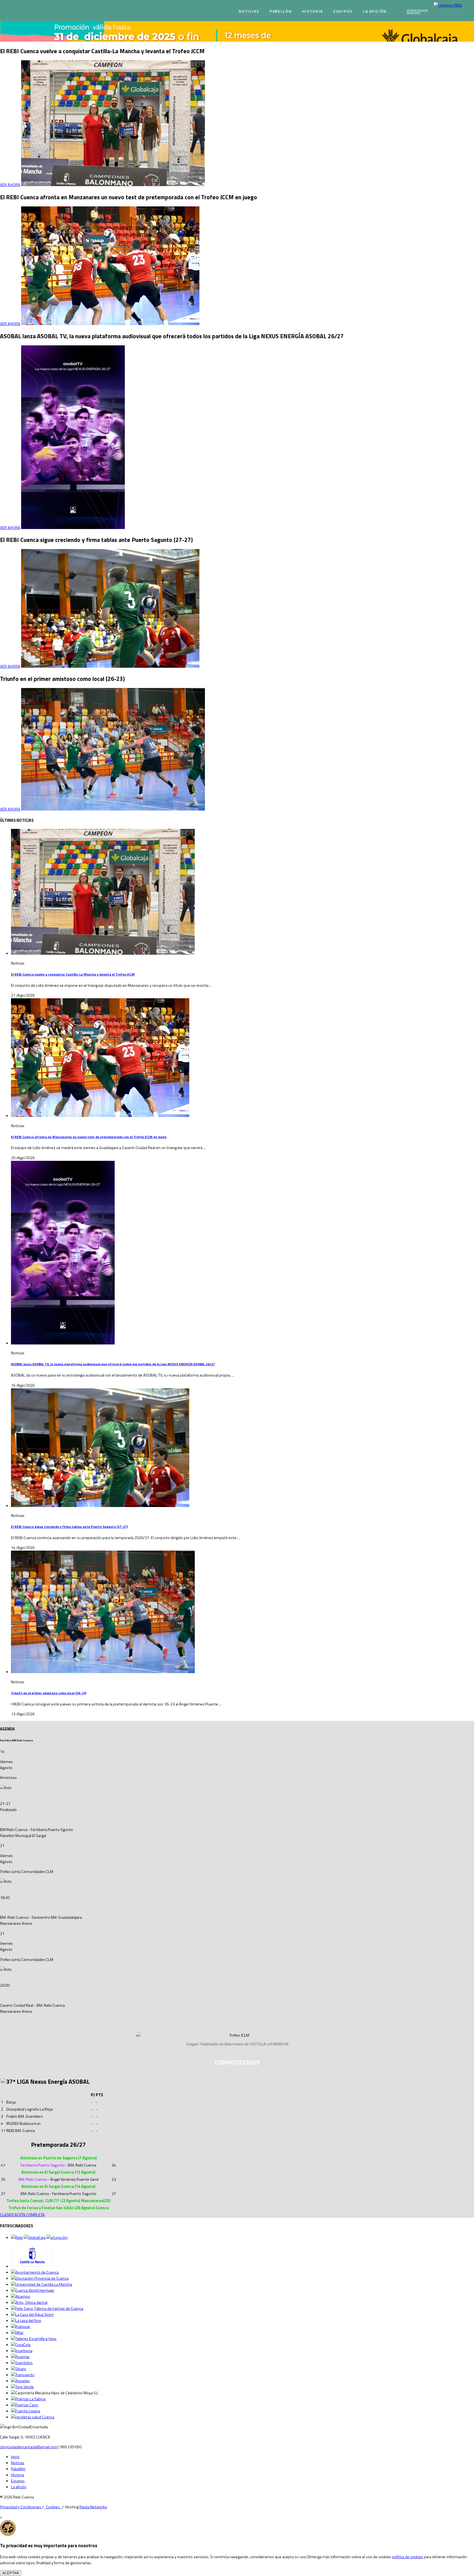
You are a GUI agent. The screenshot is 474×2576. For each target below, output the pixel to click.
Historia (312, 11)
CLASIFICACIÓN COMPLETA (22, 2215)
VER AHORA (10, 185)
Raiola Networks (93, 2507)
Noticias (249, 11)
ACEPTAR (11, 2573)
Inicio (15, 2457)
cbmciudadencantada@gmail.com (29, 2447)
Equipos (343, 11)
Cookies (53, 2507)
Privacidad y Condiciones (21, 2507)
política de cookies (407, 2557)
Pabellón (281, 11)
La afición (375, 11)
